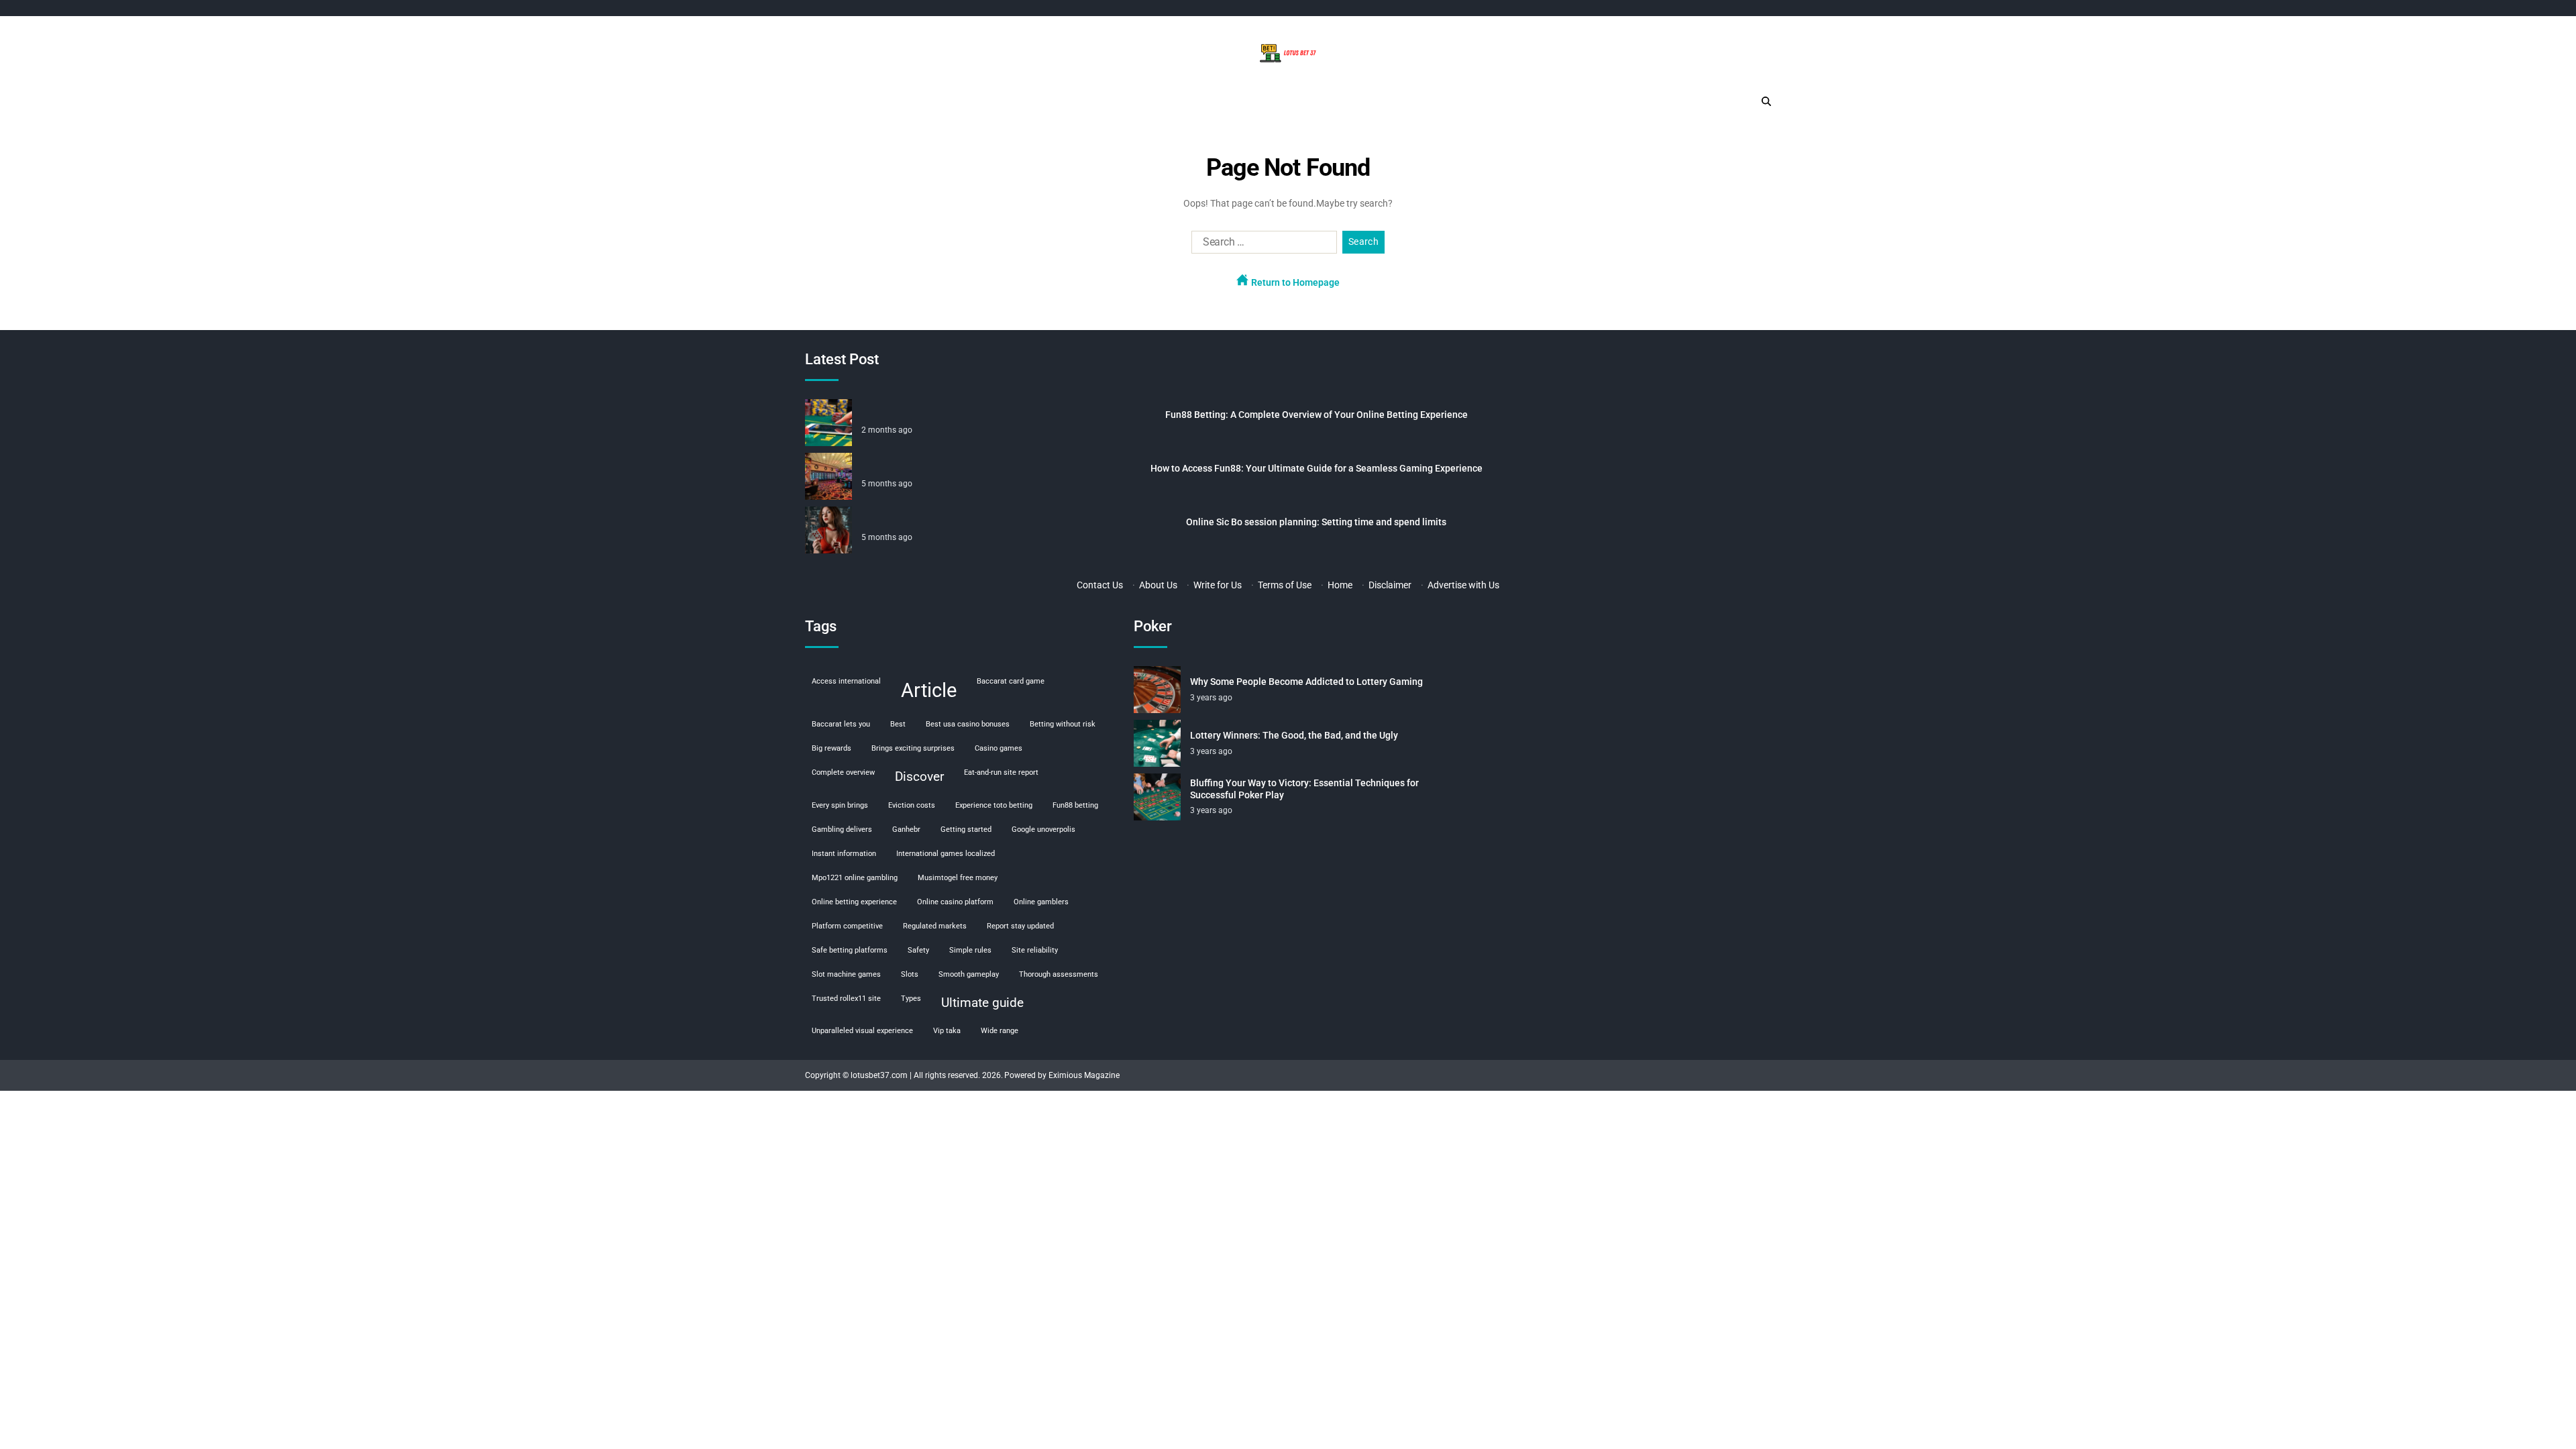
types (911, 999)
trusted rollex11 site (846, 999)
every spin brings (840, 805)
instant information (844, 854)
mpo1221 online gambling (855, 878)
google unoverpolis (1043, 829)
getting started (966, 829)
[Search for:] (1262, 245)
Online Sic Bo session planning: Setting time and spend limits (1316, 522)
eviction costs (912, 805)
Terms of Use (1285, 585)
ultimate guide (982, 1003)
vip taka (947, 1031)
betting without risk (1063, 724)
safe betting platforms (850, 950)
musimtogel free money (958, 878)
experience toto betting (994, 805)
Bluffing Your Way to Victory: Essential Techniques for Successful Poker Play (1304, 789)
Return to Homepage (1294, 282)
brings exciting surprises (913, 748)
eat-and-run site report (1001, 772)
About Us (1158, 585)
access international (846, 681)
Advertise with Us (1463, 585)
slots (910, 974)
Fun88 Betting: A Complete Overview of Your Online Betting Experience (1317, 415)
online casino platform (955, 902)
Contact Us (1100, 585)
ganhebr (906, 829)
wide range (1000, 1031)
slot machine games (846, 974)
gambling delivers (842, 829)
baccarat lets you (841, 724)
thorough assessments (1059, 974)
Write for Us (1218, 585)
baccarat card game (1011, 681)
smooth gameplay (969, 974)
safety (918, 950)
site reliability (1035, 950)
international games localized (946, 854)
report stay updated (1020, 926)
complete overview (843, 772)
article (929, 690)
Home (1340, 585)
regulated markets (935, 926)
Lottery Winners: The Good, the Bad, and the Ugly (1294, 735)
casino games (999, 748)
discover (919, 776)
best (898, 724)
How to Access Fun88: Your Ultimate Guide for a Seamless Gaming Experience (1317, 468)
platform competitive (847, 926)
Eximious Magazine (1084, 1075)
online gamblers (1041, 902)
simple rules (970, 950)
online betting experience (854, 902)
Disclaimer (1390, 585)
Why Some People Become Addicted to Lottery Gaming (1306, 682)
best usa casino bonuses (968, 724)
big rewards (831, 748)
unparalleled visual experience (862, 1031)
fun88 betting (1075, 805)
